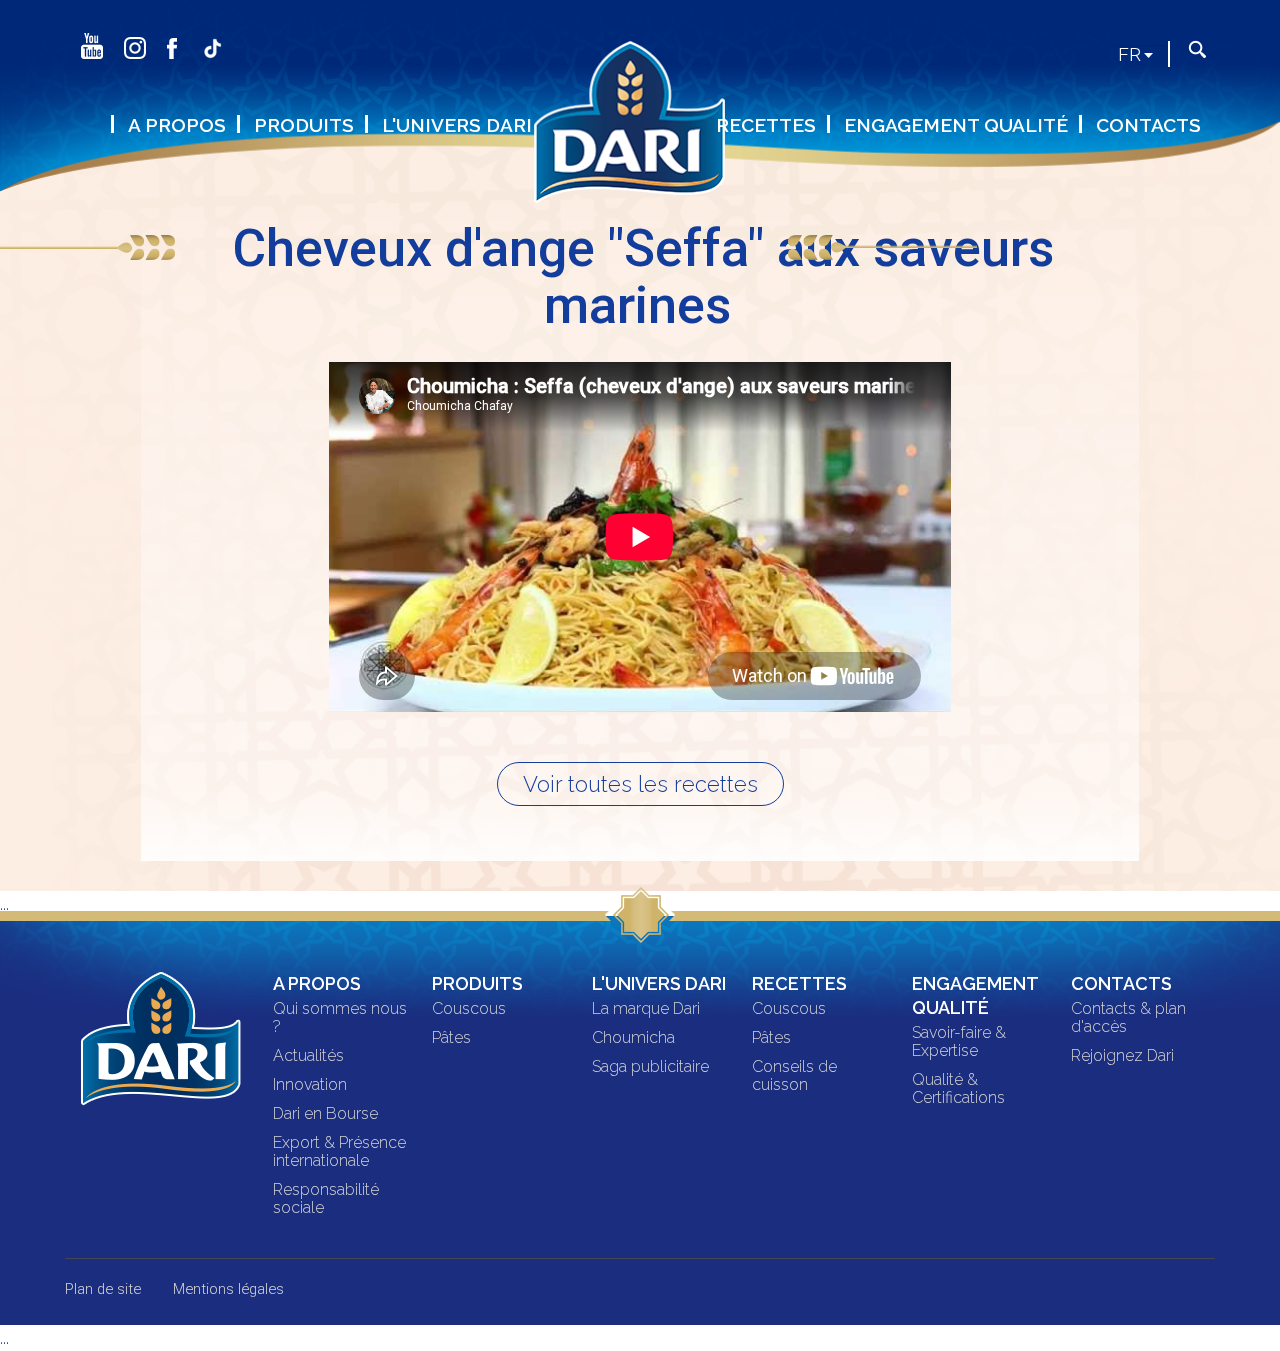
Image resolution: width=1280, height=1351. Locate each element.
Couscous (469, 1009)
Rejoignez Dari (1122, 1056)
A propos (177, 125)
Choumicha (633, 1038)
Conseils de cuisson (794, 1076)
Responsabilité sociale (326, 1199)
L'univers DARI (457, 125)
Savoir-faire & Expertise (959, 1042)
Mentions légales (228, 1289)
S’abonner (246, 78)
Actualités (308, 1056)
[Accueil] (640, 134)
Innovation (310, 1085)
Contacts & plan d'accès (1128, 1018)
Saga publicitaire (650, 1067)
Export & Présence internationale (339, 1152)
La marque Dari (646, 1009)
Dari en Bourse (325, 1114)
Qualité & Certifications (958, 1089)
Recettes (766, 125)
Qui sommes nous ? (340, 1018)
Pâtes (451, 1038)
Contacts (1148, 125)
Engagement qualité (956, 125)
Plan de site (103, 1289)
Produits (304, 125)
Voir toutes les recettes (640, 784)
